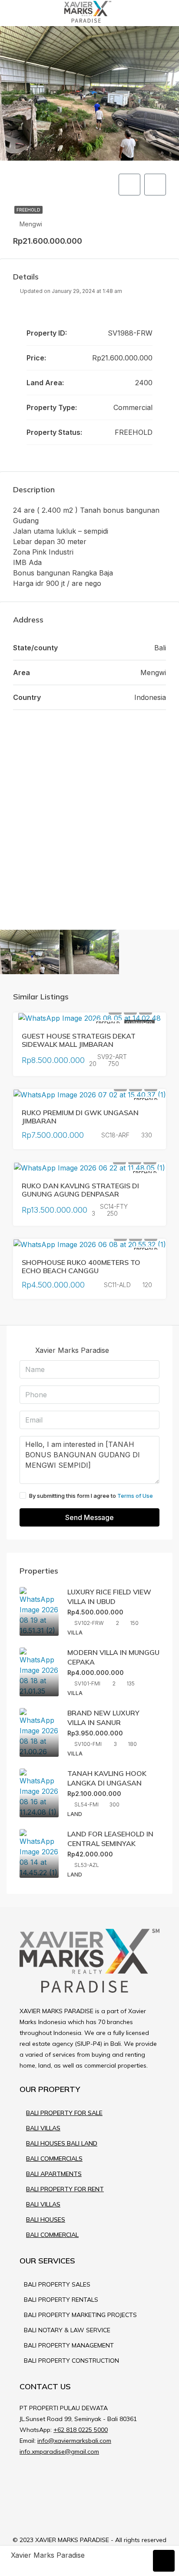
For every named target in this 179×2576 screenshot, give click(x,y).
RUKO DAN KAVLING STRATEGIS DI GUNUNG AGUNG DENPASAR (80, 1190)
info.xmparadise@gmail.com (59, 2452)
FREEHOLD (28, 210)
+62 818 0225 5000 (81, 2430)
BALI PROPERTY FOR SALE (64, 2113)
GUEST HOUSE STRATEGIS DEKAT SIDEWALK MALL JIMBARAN (79, 1040)
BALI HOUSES (46, 2220)
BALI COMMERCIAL (52, 2235)
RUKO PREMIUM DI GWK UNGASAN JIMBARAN (80, 1117)
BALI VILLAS (43, 2128)
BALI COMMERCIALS (54, 2159)
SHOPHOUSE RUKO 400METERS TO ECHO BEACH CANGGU (81, 1266)
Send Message (89, 1517)
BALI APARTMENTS (54, 2174)
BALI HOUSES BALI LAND (62, 2143)
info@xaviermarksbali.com (74, 2441)
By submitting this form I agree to (91, 1496)
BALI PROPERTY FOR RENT (65, 2189)
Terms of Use (135, 1496)
